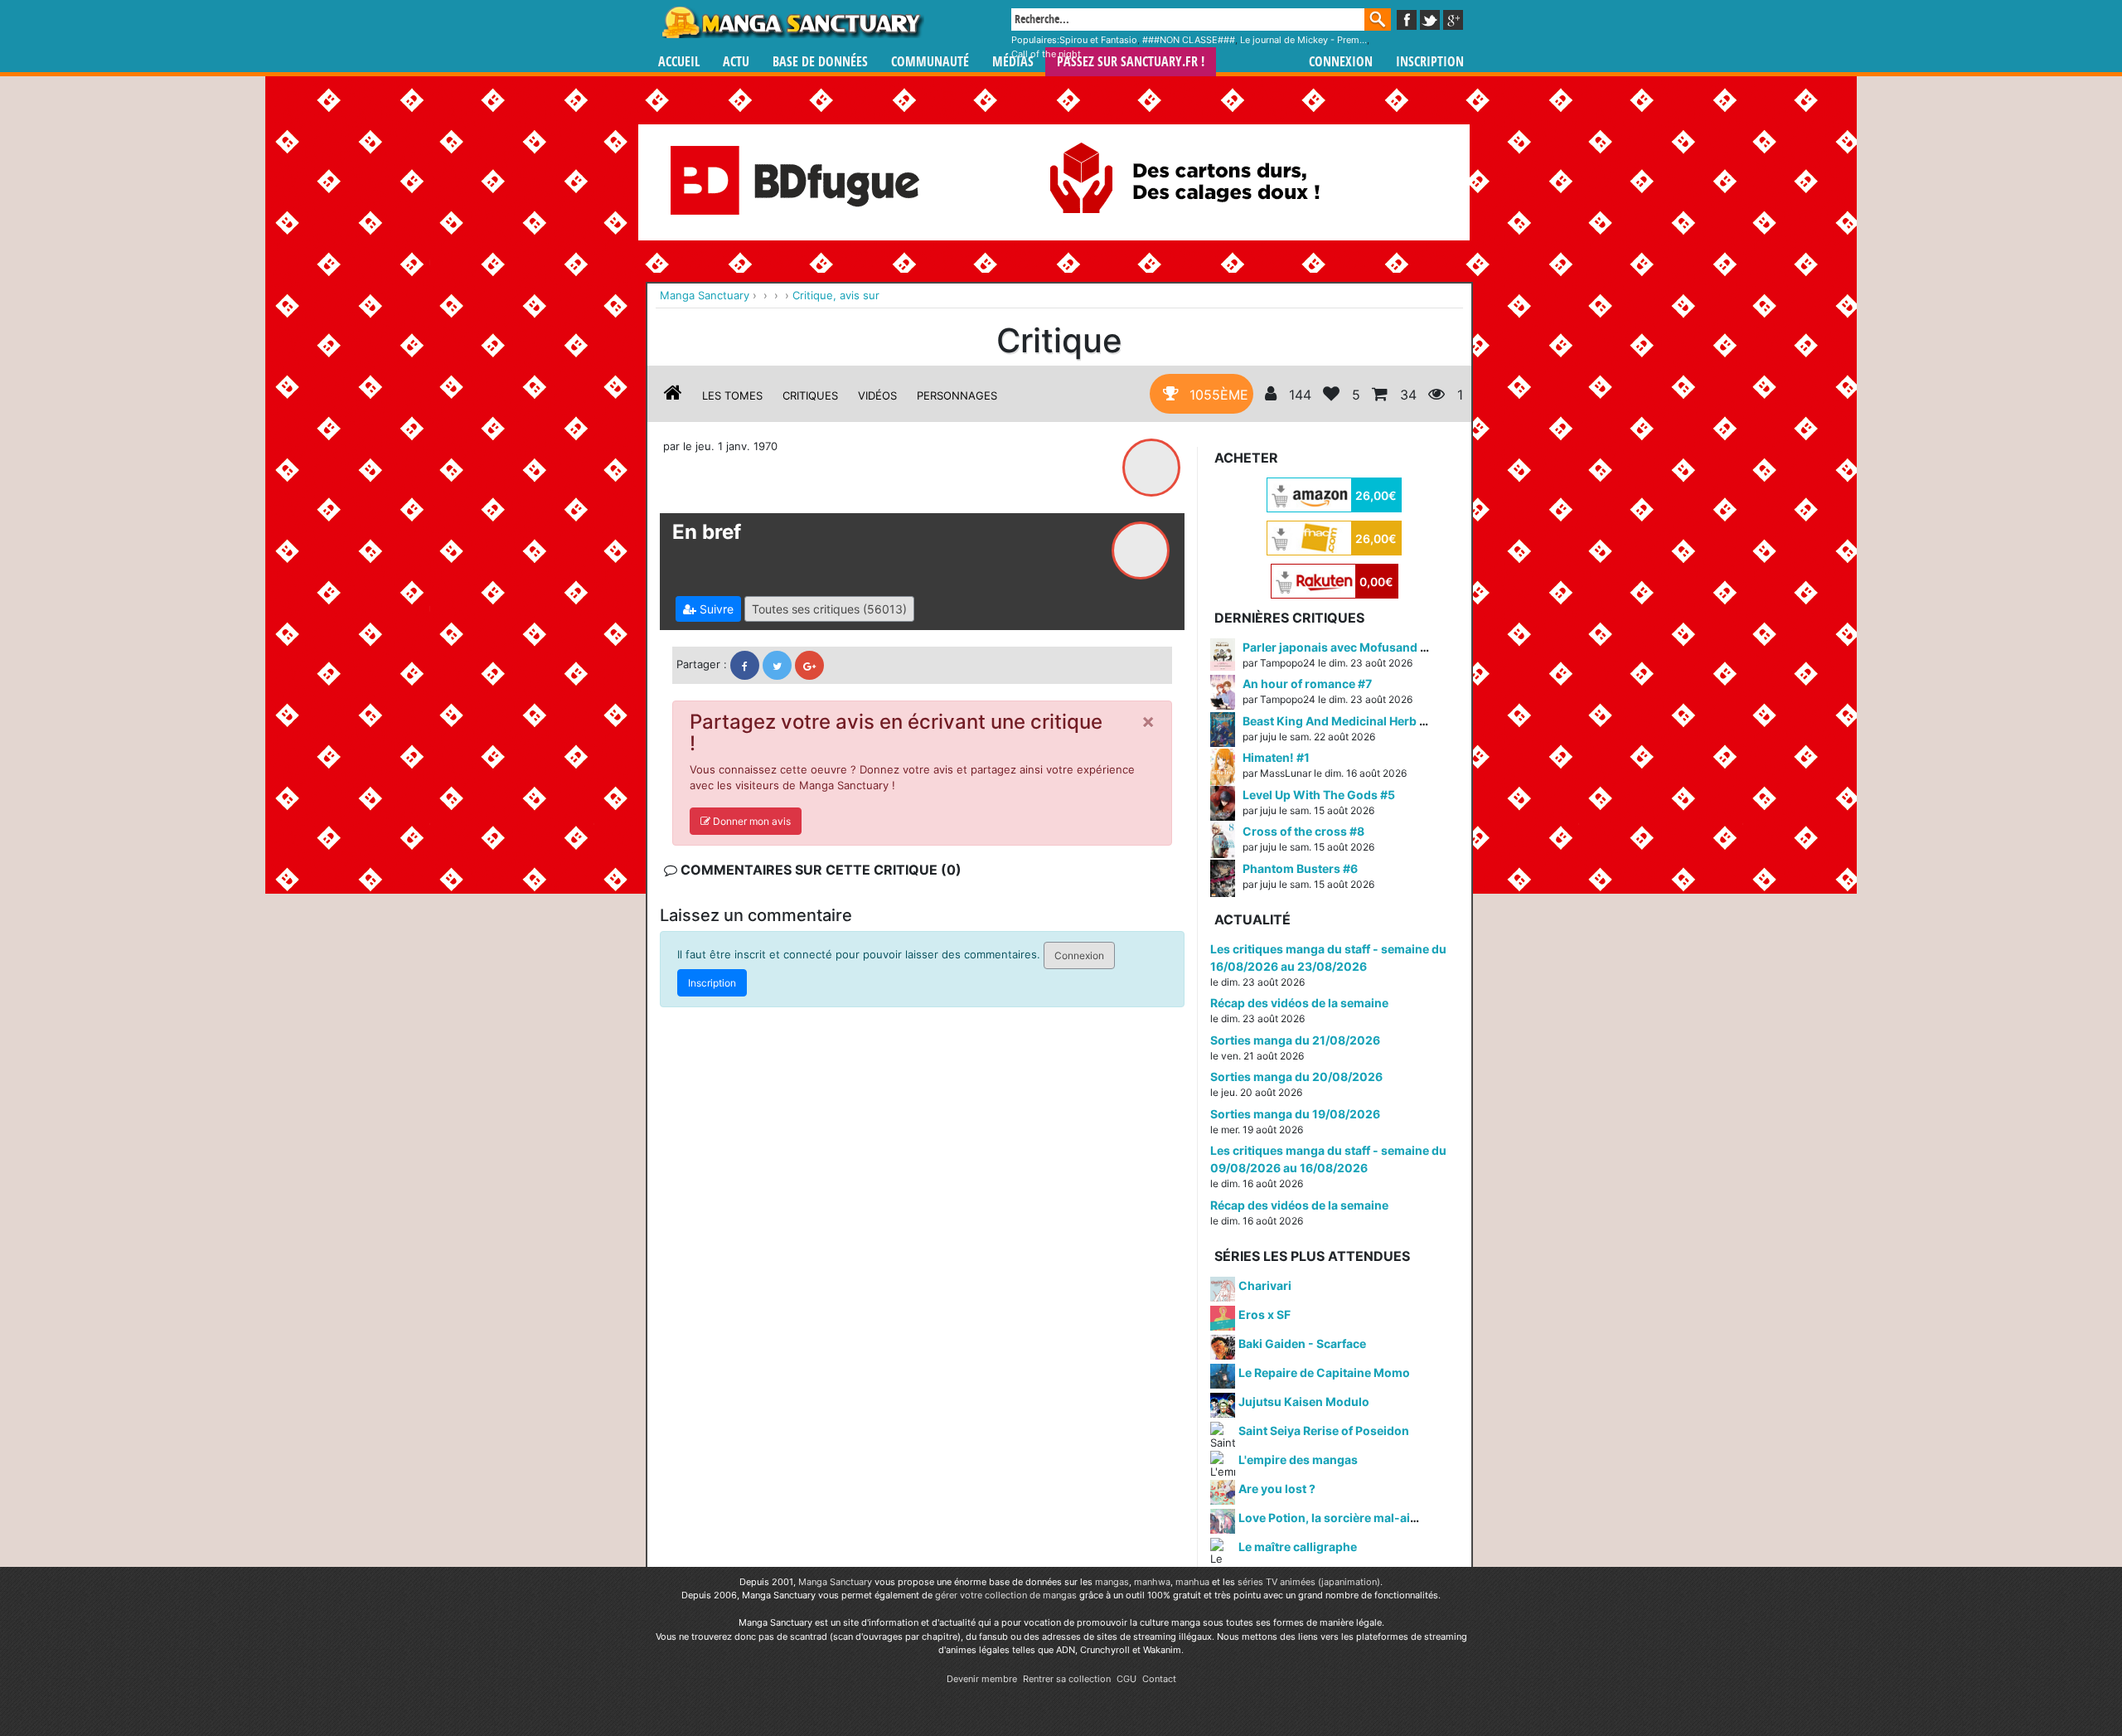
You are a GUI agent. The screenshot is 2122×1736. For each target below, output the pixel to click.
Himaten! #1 (1276, 757)
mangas (1112, 1582)
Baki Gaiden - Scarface (1302, 1343)
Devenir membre (982, 1679)
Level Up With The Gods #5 (1319, 795)
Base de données (820, 62)
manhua (1192, 1582)
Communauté (930, 62)
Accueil (679, 62)
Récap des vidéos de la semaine (1299, 1003)
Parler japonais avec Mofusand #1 (1338, 647)
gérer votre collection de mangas (1006, 1595)
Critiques (810, 395)
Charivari (1265, 1285)
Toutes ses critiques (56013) (829, 609)
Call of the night (1046, 54)
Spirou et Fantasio (1098, 40)
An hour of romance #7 (1307, 684)
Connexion (1341, 62)
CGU (1126, 1679)
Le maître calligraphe (1298, 1547)
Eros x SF (1264, 1314)
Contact (1159, 1679)
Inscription (1430, 62)
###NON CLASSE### (1189, 40)
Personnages (957, 395)
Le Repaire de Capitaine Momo (1324, 1372)
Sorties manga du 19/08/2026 (1295, 1114)
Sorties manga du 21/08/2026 (1295, 1040)
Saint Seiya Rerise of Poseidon (1324, 1431)
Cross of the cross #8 (1303, 831)
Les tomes (732, 395)
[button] (708, 609)
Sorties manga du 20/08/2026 (1296, 1077)
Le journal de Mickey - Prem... (1303, 40)
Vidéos (877, 395)
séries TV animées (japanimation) (1309, 1582)
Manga (792, 22)
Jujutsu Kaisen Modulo (1304, 1401)
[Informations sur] (673, 395)
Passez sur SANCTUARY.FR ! (1131, 62)
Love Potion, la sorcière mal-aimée (1336, 1518)
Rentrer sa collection (1067, 1679)
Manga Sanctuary (835, 1582)
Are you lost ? (1277, 1489)
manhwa (1152, 1582)
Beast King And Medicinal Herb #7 (1338, 721)
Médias (1013, 62)
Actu (736, 62)
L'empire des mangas (1298, 1460)
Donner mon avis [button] (751, 821)
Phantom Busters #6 (1300, 868)
